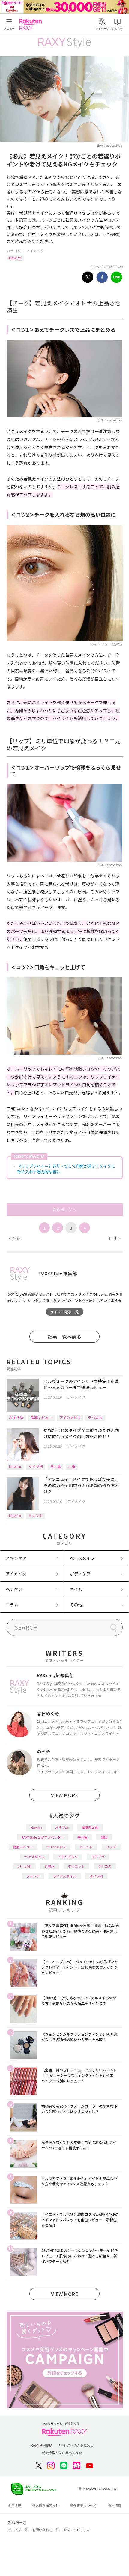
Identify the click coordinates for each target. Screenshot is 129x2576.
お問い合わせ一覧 (46, 2530)
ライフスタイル (65, 1876)
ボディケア (80, 1574)
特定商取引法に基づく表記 (62, 2453)
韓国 (104, 1837)
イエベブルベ (68, 1857)
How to (15, 258)
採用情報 (115, 2505)
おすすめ (16, 1417)
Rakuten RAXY (32, 25)
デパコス (95, 1417)
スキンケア (16, 1558)
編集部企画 (90, 1827)
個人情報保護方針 (46, 2505)
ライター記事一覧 (64, 1312)
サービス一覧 (18, 2530)
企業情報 (14, 2505)
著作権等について (83, 2505)
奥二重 (55, 1466)
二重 (72, 1466)
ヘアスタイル (34, 1857)
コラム (12, 1605)
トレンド (36, 1515)
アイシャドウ (70, 1417)
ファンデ (33, 1876)
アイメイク (35, 251)
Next (115, 1238)
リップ (111, 1847)
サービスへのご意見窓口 (75, 2445)
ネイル (76, 1589)
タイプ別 (36, 1466)
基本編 (82, 1837)
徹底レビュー (41, 1417)
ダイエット (76, 1866)
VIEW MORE (64, 1795)
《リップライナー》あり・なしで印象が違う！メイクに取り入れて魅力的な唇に (66, 1169)
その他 (76, 1605)
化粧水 (50, 1866)
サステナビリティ (77, 2530)
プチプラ (98, 1857)
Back (15, 1238)
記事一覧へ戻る (64, 1337)
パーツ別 (25, 1866)
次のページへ (64, 1210)
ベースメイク (82, 1558)
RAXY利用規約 (42, 2445)
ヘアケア (14, 1589)
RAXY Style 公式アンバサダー (43, 1837)
